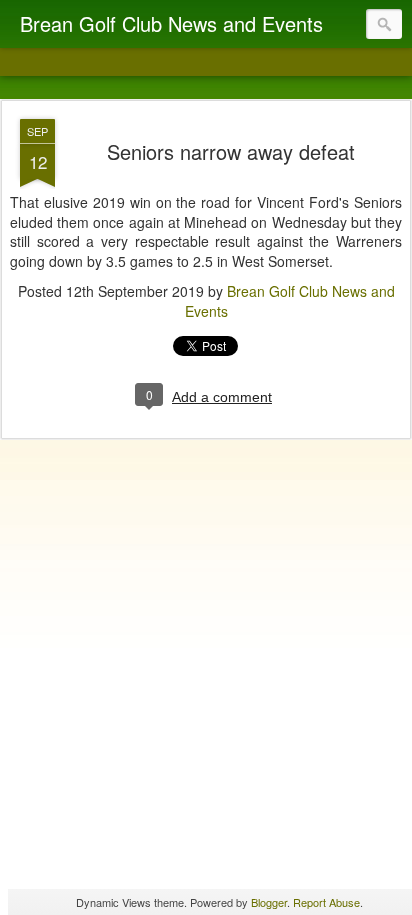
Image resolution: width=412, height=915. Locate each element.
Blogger (269, 902)
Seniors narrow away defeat (231, 151)
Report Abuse (326, 902)
